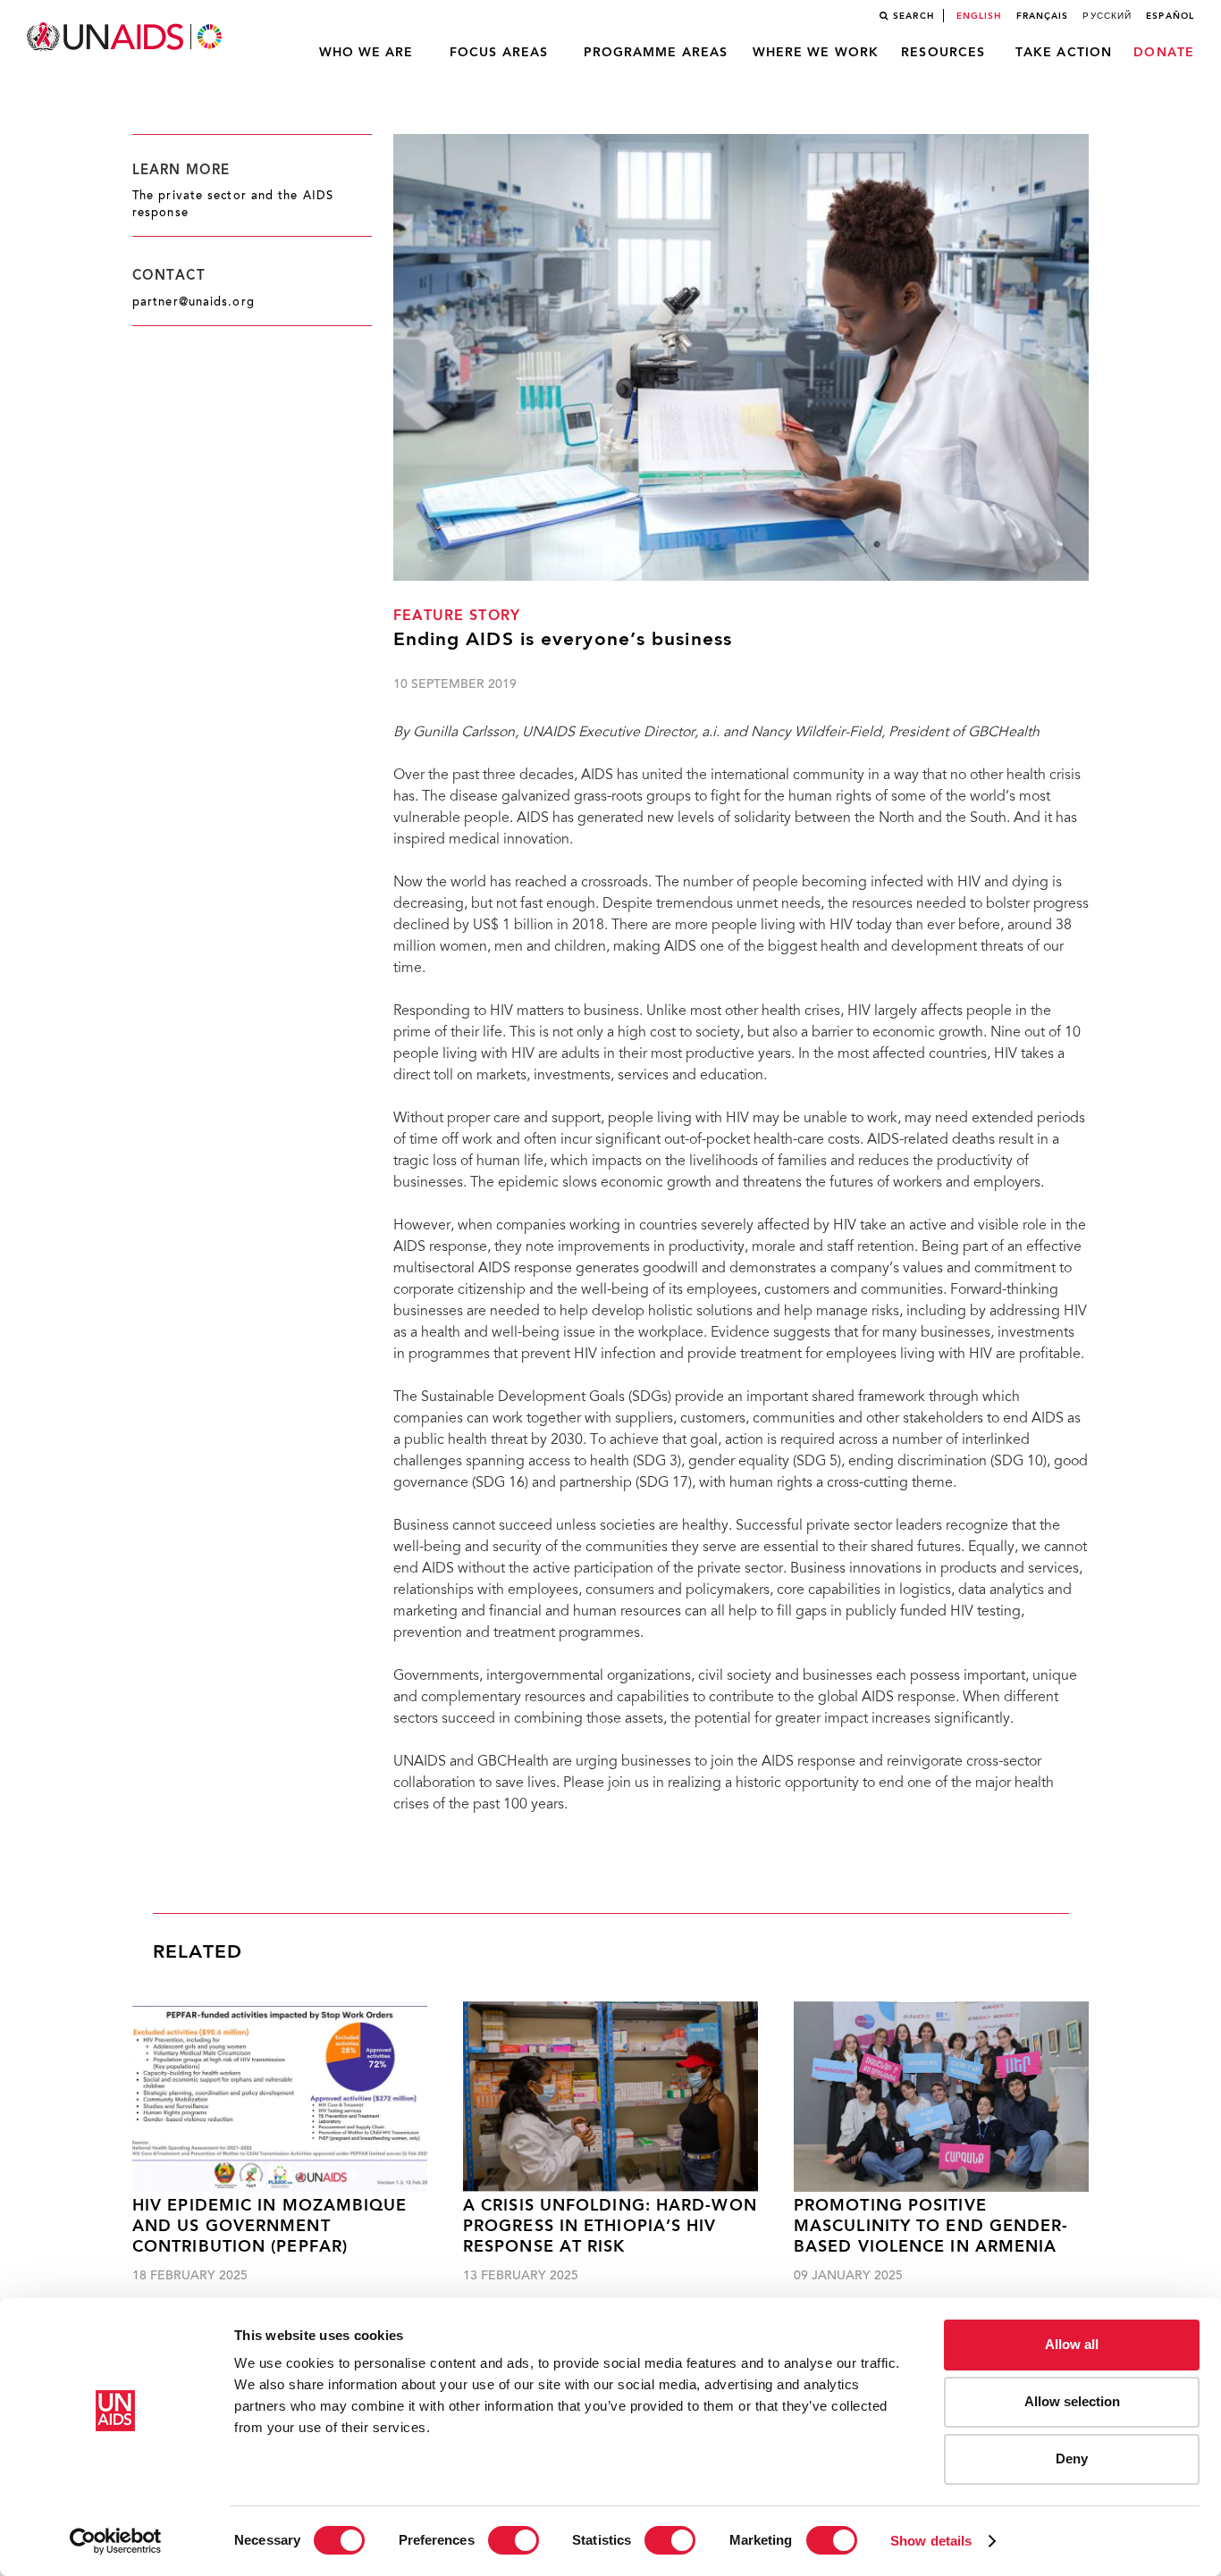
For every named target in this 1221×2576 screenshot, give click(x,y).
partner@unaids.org (194, 303)
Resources (943, 53)
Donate (1164, 53)
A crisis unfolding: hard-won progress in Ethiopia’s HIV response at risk (610, 2228)
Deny (1072, 2459)
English (979, 16)
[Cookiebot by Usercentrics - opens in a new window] (116, 2541)
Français (1043, 16)
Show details (931, 2541)
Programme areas (656, 53)
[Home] (126, 37)
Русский (1107, 16)
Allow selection (1072, 2401)
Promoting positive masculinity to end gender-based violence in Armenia (931, 2228)
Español (1170, 16)
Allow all (1072, 2344)
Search (914, 16)
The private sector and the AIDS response (233, 205)
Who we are (366, 53)
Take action (1064, 53)
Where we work (816, 53)
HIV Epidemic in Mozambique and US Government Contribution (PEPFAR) (270, 2228)
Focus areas (499, 53)
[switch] (514, 2540)
